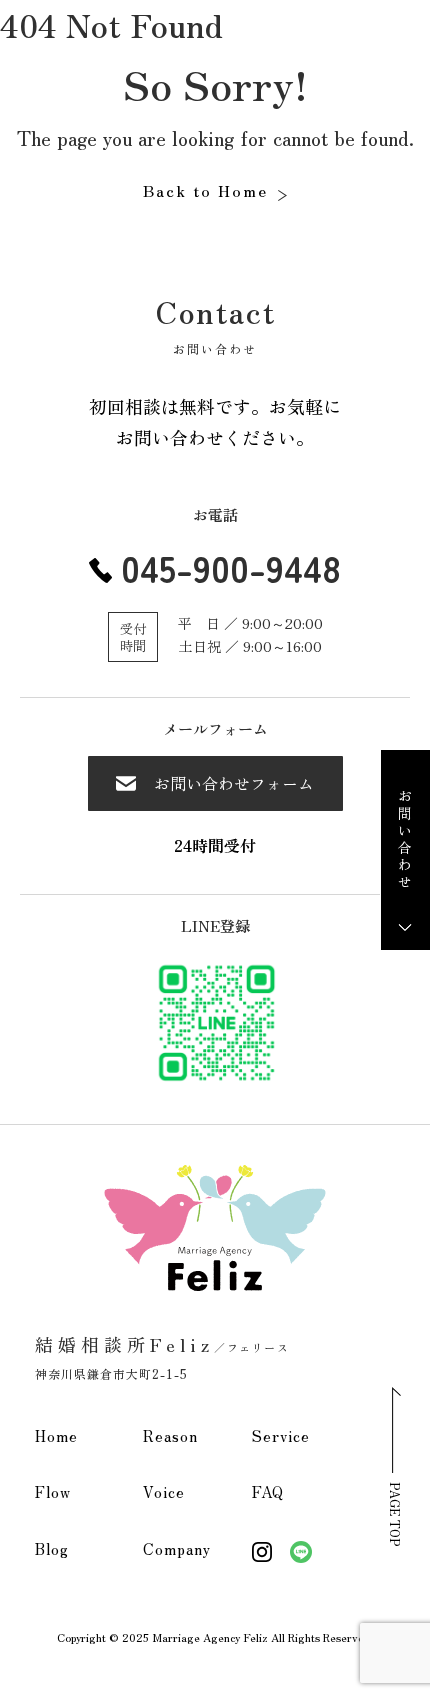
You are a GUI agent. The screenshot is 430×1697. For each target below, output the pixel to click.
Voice (164, 1491)
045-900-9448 (231, 567)
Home (56, 1435)
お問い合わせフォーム (234, 783)
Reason (170, 1435)
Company (177, 1548)
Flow (53, 1491)
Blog (52, 1548)
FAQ (268, 1491)
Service (281, 1435)
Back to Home (205, 190)
